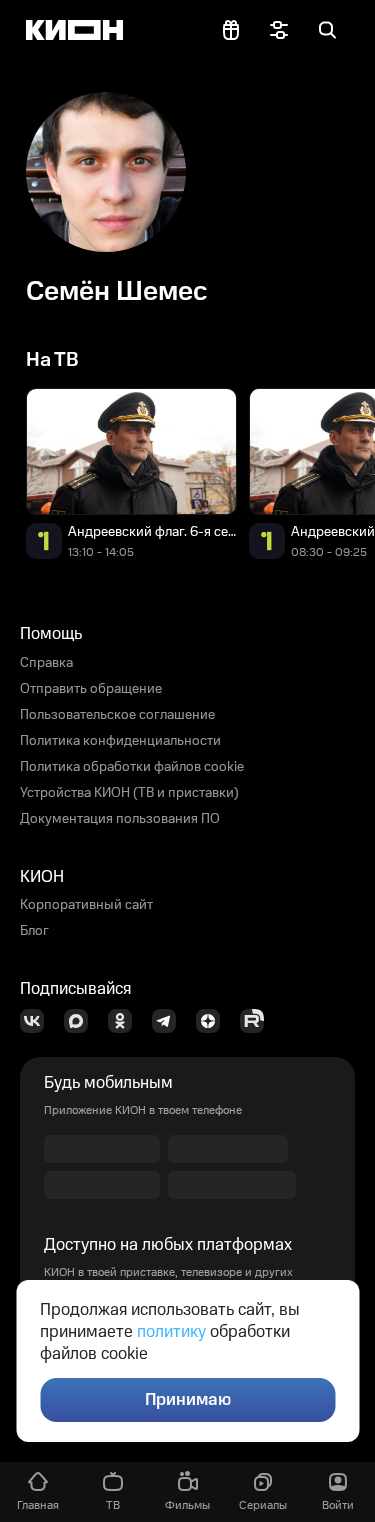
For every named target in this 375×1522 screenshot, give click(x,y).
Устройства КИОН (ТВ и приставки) (129, 793)
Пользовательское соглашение (117, 715)
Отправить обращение (91, 689)
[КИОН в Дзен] (214, 1021)
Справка (46, 663)
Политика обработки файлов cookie (132, 767)
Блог (34, 931)
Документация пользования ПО (120, 819)
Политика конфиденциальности (120, 741)
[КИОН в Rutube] (258, 1021)
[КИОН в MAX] (82, 1021)
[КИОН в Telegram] (170, 1021)
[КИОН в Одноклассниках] (126, 1021)
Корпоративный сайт (86, 905)
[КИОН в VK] (38, 1021)
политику (171, 1332)
